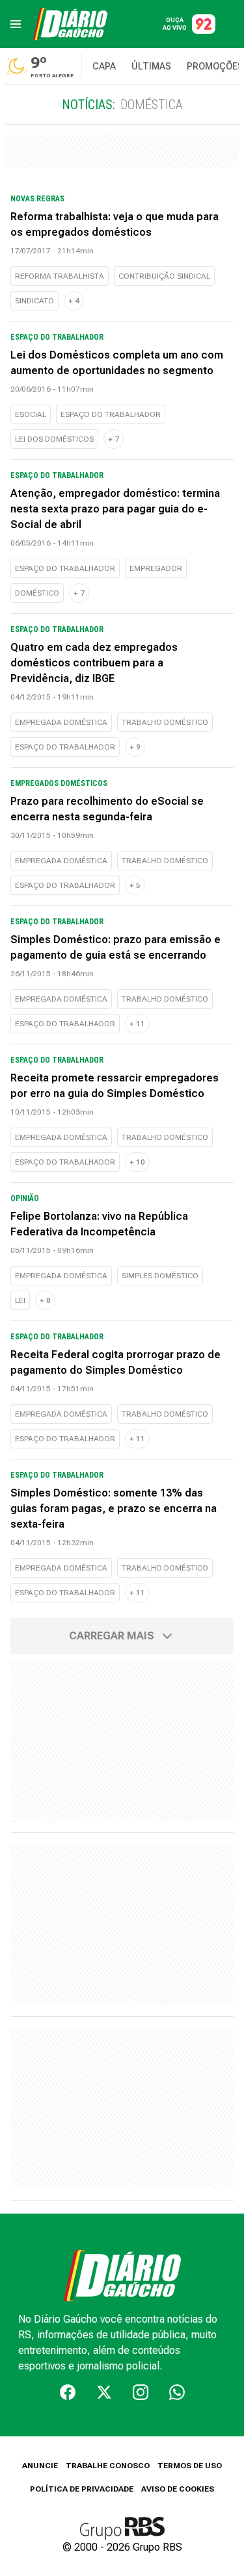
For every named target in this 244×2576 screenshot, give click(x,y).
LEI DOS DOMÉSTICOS (54, 439)
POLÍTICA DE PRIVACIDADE (82, 2489)
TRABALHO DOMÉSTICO (165, 722)
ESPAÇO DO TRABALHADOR (111, 414)
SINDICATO (34, 301)
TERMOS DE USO (190, 2466)
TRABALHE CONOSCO (108, 2466)
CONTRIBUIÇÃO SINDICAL (164, 276)
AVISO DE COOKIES (178, 2489)
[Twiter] (104, 2392)
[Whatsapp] (177, 2392)
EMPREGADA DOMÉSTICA (61, 722)
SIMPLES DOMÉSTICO (160, 1276)
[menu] (16, 24)
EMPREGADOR (156, 568)
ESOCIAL (31, 414)
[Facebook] (68, 2392)
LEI (20, 1300)
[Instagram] (141, 2392)
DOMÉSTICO (37, 593)
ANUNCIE (40, 2466)
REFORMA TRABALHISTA (60, 276)
